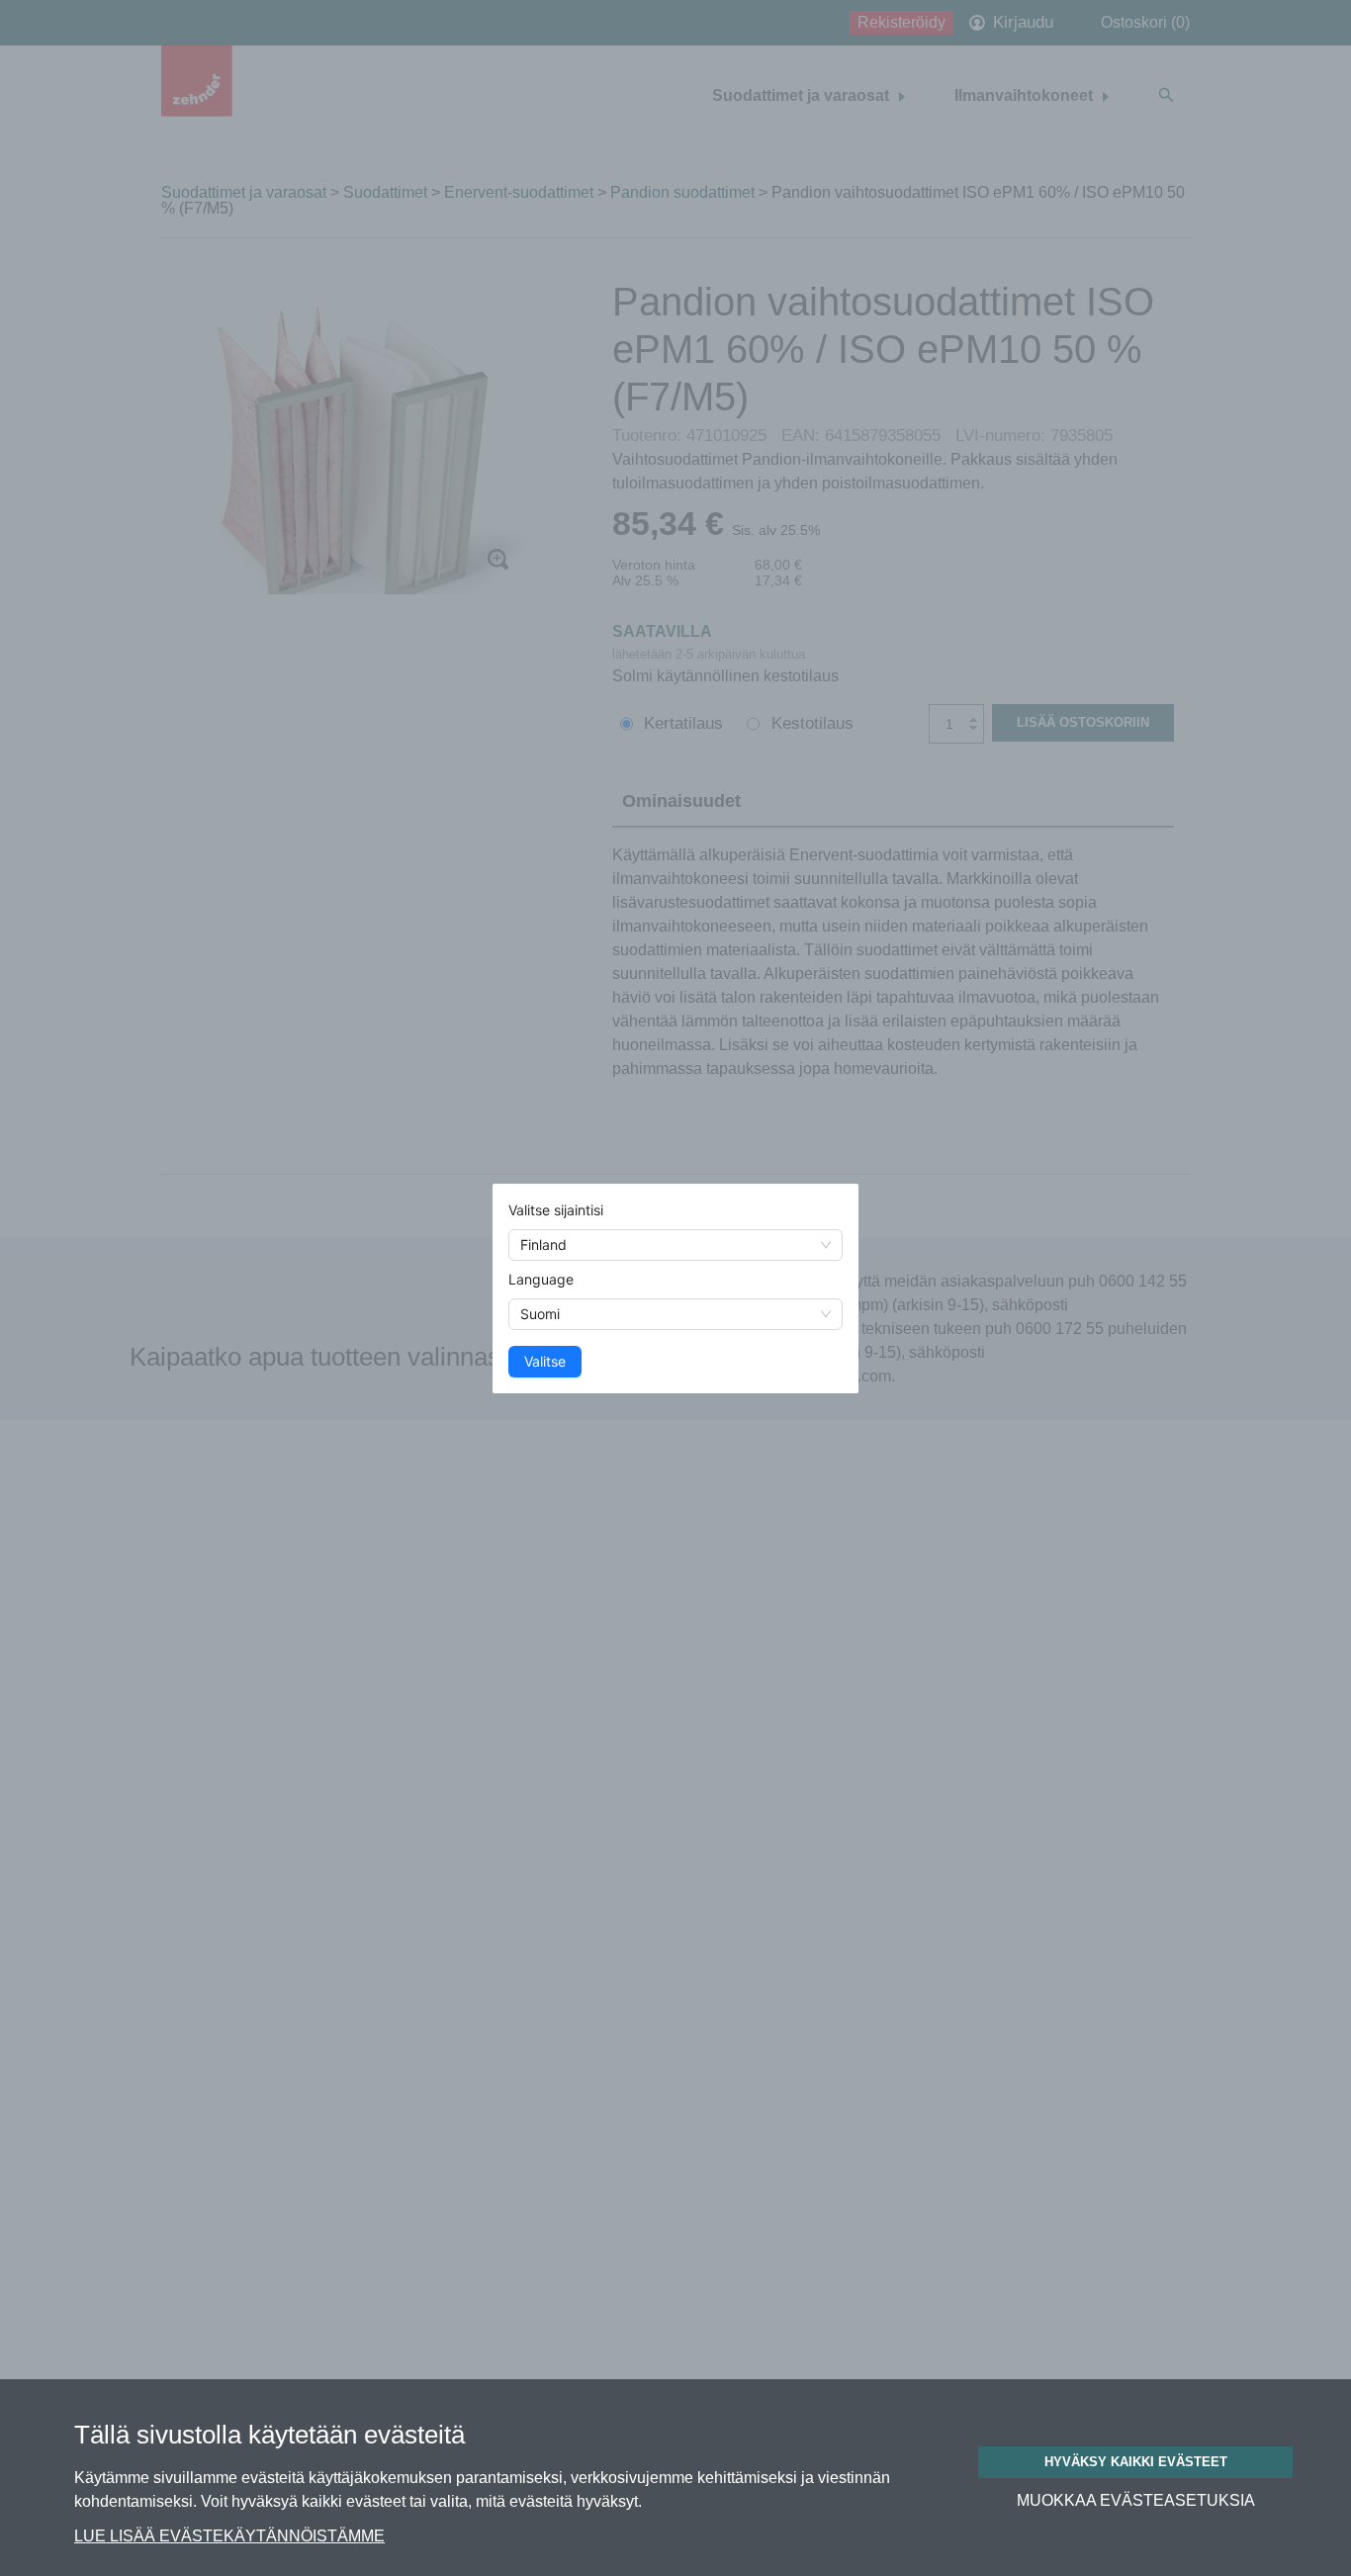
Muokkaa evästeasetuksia (1136, 2501)
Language (541, 1279)
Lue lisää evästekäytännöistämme (229, 2536)
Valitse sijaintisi (556, 1210)
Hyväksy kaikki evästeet (1136, 2462)
